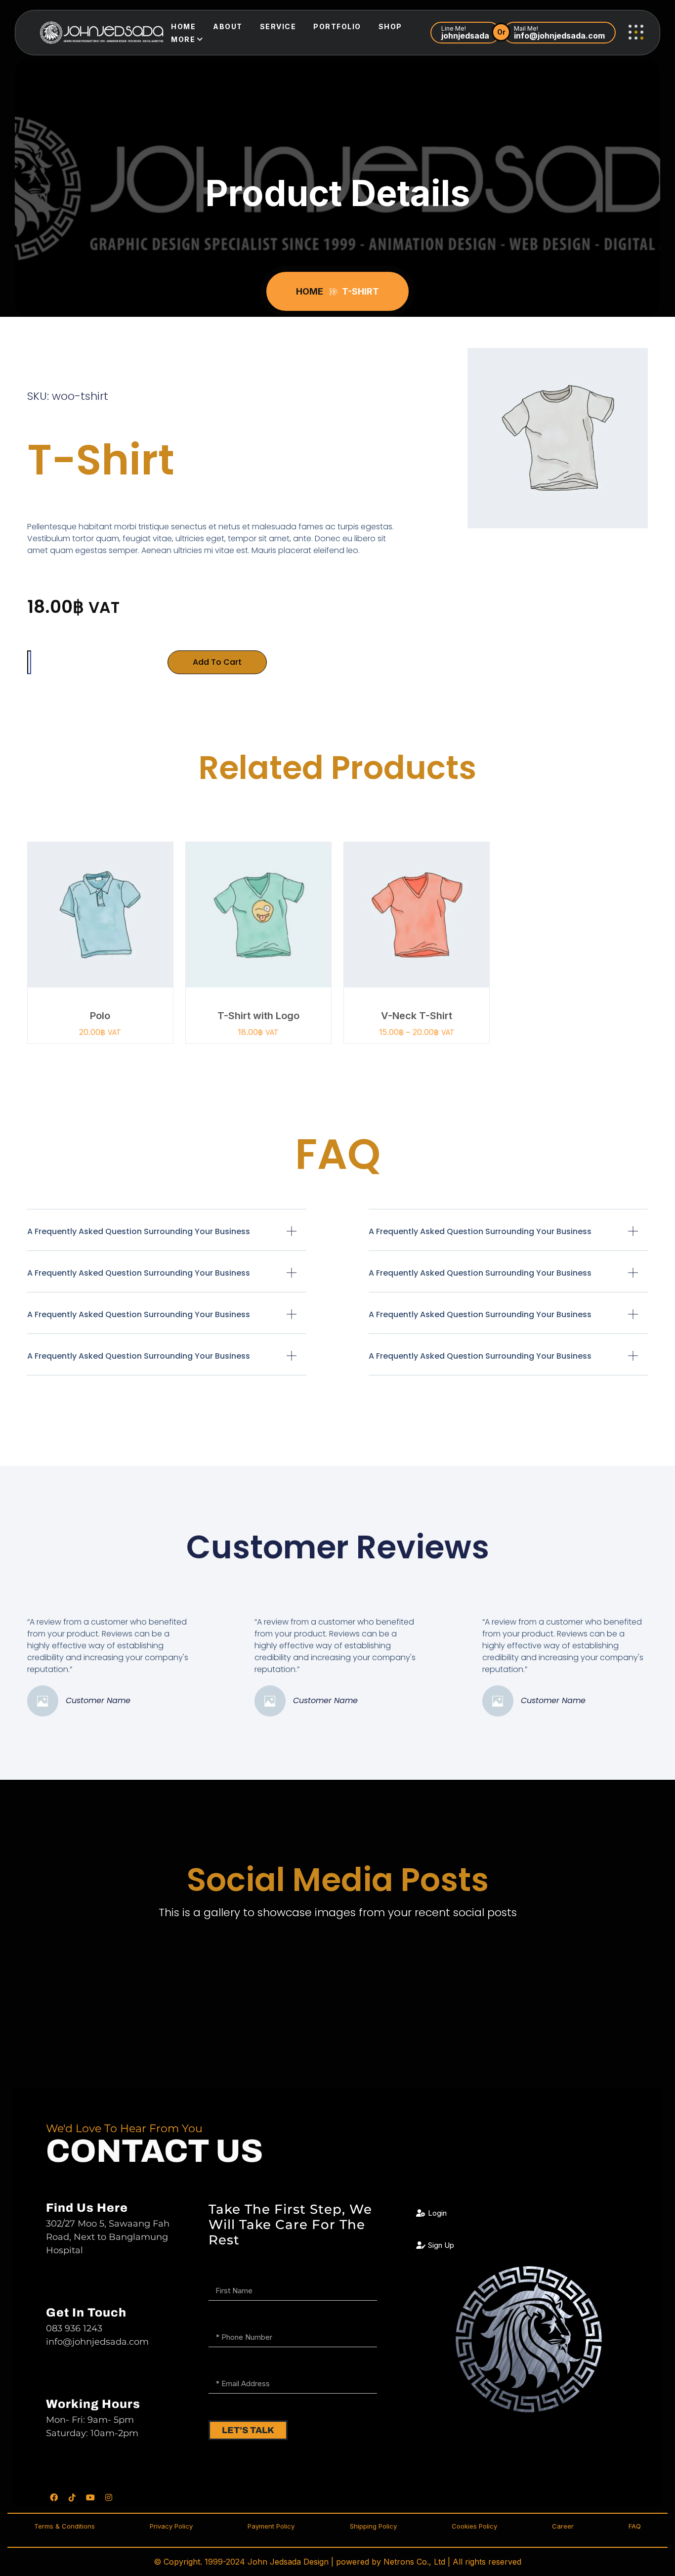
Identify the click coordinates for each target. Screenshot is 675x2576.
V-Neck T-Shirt (417, 1016)
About (228, 26)
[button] (167, 1238)
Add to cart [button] (105, 928)
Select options (421, 928)
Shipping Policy (373, 2526)
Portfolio (337, 26)
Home (183, 26)
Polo (100, 1016)
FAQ (635, 2526)
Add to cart (217, 662)
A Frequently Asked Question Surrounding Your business (139, 1231)
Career (563, 2526)
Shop (390, 26)
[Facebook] (54, 2497)
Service (278, 26)
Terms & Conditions (64, 2526)
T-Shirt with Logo (258, 1016)
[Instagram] (109, 2497)
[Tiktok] (72, 2497)
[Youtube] (90, 2497)
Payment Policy (271, 2526)
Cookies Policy (474, 2526)
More (183, 39)
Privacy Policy (171, 2526)
